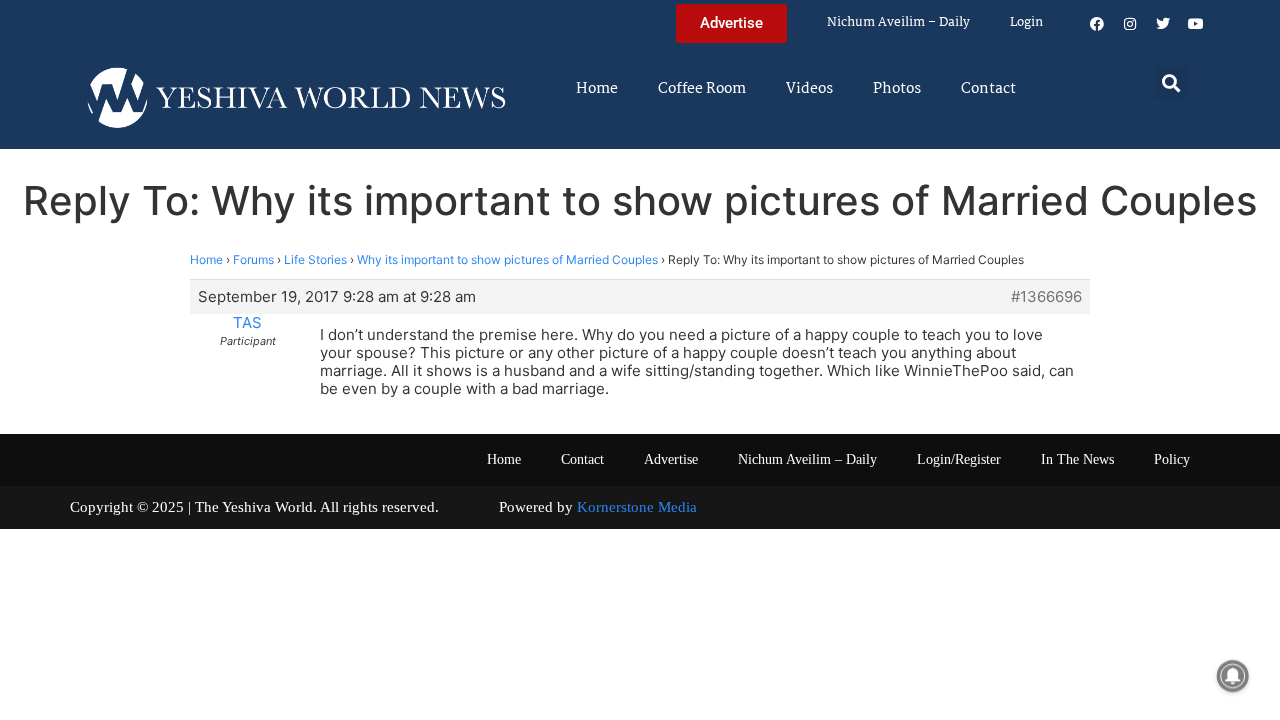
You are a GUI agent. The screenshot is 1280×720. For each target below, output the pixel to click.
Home (597, 89)
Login (1026, 22)
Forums (253, 259)
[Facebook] (1097, 24)
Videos (809, 89)
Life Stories (315, 259)
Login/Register (959, 459)
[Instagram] (1130, 24)
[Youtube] (1196, 24)
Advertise (671, 459)
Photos (897, 89)
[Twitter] (1163, 24)
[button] (1171, 82)
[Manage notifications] (1233, 676)
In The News (1077, 459)
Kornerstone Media (637, 507)
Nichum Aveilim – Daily (898, 22)
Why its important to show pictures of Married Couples (507, 259)
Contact (988, 89)
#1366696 (1046, 297)
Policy (1172, 459)
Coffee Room (702, 89)
